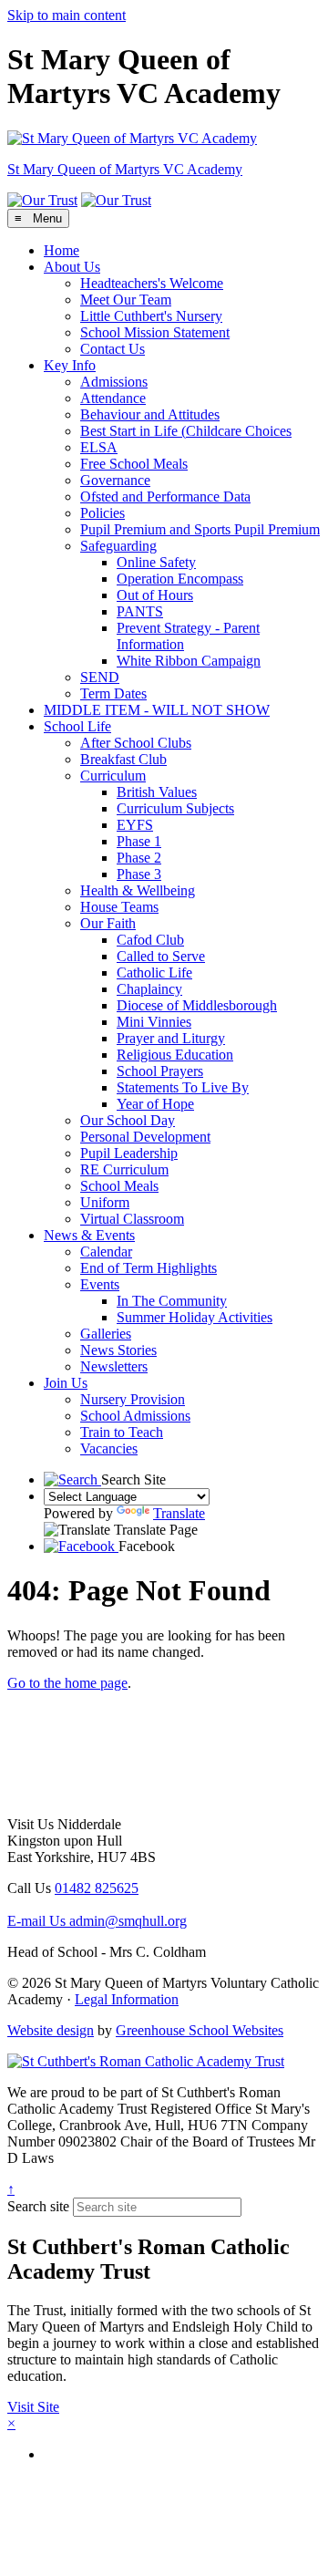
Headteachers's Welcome (152, 283)
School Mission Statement (155, 332)
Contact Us (113, 349)
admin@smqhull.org (97, 1921)
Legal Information (127, 1999)
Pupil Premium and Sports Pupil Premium (200, 529)
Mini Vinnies (154, 1022)
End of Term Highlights (149, 1268)
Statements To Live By (183, 1087)
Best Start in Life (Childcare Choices (186, 431)
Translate (179, 1513)
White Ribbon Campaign (189, 661)
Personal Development (145, 1137)
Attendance (113, 398)
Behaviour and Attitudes (150, 414)
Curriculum (113, 776)
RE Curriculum (124, 1169)
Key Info (70, 365)
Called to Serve (161, 956)
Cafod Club (150, 940)
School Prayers (160, 1071)
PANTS (140, 611)
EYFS (135, 825)
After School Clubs (136, 743)
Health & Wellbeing (138, 890)
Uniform (105, 1202)
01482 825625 (97, 1888)
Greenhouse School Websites (200, 2030)
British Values (157, 792)
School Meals (119, 1186)
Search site (38, 2206)
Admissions (114, 382)
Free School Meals (134, 464)
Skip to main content (67, 15)
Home (61, 250)
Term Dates (113, 693)
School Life (77, 726)
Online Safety (156, 562)
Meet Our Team (126, 300)
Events (100, 1284)
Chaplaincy (149, 989)
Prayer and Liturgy (171, 1038)
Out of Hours (155, 595)
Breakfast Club (123, 759)
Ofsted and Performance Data (165, 497)
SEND (100, 677)
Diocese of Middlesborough (197, 1005)
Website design (51, 2030)
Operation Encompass (180, 579)
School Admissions (135, 1416)
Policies (102, 513)
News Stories (118, 1350)
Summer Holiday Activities (195, 1317)
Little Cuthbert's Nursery (151, 316)
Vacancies (109, 1448)
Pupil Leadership (129, 1153)
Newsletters (114, 1366)
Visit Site (33, 2407)
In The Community (172, 1301)
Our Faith (108, 923)
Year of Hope (155, 1104)
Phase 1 (139, 841)
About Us (72, 267)
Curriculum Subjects (175, 808)
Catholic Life (154, 972)
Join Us (66, 1383)
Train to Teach (122, 1432)
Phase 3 (139, 874)
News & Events (89, 1235)
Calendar (106, 1252)
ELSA (99, 447)
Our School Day (128, 1120)
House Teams (119, 907)
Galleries (106, 1334)
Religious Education (175, 1055)
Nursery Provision (133, 1399)
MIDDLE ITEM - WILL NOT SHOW (157, 710)
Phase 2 (139, 858)
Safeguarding (118, 546)
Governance (115, 480)
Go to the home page (67, 1683)
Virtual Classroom (132, 1219)
